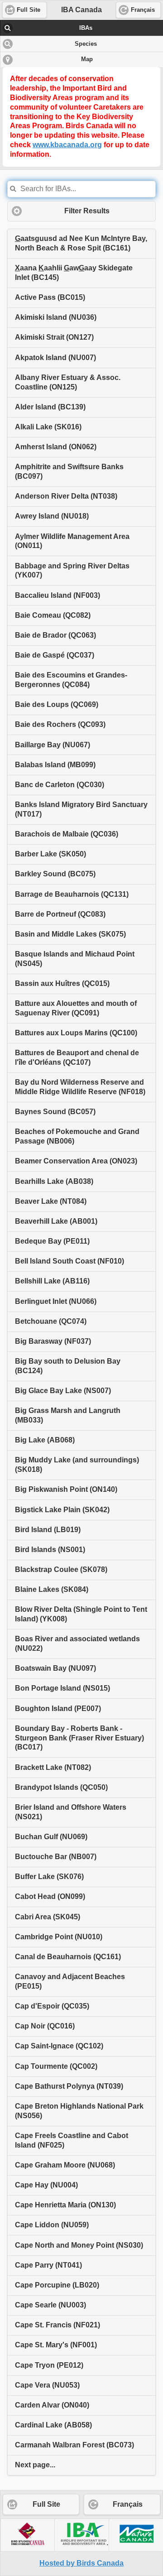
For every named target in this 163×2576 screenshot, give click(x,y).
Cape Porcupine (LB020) (57, 2285)
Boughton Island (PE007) (58, 1709)
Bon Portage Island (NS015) (62, 1688)
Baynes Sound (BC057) (55, 1112)
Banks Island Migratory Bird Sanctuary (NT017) (81, 809)
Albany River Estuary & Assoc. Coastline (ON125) (68, 382)
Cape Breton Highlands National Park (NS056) (79, 2111)
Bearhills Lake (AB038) (54, 1181)
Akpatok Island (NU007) (55, 358)
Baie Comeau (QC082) (53, 615)
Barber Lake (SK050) (50, 854)
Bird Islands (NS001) (50, 1550)
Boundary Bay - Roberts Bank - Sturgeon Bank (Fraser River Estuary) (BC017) (79, 1738)
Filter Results (87, 211)
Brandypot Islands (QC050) (61, 1787)
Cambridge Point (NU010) (59, 1937)
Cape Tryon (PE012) (49, 2365)
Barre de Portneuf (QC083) (60, 914)
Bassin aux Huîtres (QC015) (62, 983)
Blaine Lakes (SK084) (52, 1589)
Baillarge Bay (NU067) (53, 745)
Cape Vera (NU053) (47, 2385)
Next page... (35, 2465)
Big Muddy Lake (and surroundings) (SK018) (77, 1465)
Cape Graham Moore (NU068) (65, 2165)
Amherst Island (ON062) (56, 447)
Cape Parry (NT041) (48, 2265)
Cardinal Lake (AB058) (53, 2425)
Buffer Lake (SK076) (49, 1877)
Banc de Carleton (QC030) (60, 785)
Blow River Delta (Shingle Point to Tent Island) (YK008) (81, 1614)
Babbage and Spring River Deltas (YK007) (72, 571)
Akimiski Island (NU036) (56, 317)
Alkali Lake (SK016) (48, 427)
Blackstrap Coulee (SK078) (61, 1569)
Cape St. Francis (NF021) (58, 2325)
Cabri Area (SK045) (48, 1917)
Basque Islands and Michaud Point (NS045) (75, 959)
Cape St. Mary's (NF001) (56, 2345)
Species (86, 44)
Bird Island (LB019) (48, 1530)
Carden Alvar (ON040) (52, 2405)
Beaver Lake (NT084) (51, 1201)
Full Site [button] (29, 10)
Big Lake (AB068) (45, 1440)
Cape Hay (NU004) (46, 2185)
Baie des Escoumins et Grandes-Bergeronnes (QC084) (71, 680)
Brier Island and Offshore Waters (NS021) (71, 1812)
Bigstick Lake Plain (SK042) (62, 1510)
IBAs (86, 28)
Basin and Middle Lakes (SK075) (70, 934)
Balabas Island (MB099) (55, 765)
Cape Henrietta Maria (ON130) (65, 2205)
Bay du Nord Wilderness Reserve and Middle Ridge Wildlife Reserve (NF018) (80, 1087)
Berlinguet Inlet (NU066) (56, 1301)
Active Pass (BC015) (50, 297)
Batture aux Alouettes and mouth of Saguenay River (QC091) (76, 1008)
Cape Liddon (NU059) (52, 2225)
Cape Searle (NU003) (50, 2305)
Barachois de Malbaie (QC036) (67, 834)
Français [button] (143, 10)
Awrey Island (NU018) (52, 516)
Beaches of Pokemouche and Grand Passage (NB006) (77, 1136)
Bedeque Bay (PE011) (52, 1241)
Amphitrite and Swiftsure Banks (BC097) (69, 471)
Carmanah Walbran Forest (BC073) (74, 2445)
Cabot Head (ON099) (50, 1896)
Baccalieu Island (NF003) (58, 595)
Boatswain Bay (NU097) (55, 1668)
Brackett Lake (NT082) (53, 1767)
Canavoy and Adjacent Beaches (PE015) (70, 1981)
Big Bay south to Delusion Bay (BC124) (68, 1366)
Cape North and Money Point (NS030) (79, 2245)
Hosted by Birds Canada (81, 2563)
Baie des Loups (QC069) (57, 704)
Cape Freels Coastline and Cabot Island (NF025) (72, 2140)
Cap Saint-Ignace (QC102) (59, 2046)
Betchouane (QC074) (51, 1321)
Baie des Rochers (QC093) (60, 724)
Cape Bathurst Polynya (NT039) (69, 2086)
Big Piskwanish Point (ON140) (66, 1489)
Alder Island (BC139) (50, 407)
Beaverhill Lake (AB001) (56, 1221)
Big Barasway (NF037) (53, 1341)
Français (128, 2504)
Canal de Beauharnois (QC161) (68, 1957)
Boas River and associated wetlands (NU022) (77, 1644)
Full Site (46, 2504)
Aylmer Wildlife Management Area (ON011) (72, 541)
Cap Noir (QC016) (45, 2026)
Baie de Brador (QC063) (55, 635)
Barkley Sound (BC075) (55, 874)
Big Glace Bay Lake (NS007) (63, 1391)
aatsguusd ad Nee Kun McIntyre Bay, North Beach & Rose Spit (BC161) (81, 243)
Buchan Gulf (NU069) (51, 1837)
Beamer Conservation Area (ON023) (76, 1161)
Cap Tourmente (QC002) (56, 2066)
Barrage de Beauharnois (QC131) (72, 894)
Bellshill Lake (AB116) (52, 1281)
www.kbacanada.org (67, 145)
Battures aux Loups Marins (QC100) (76, 1033)
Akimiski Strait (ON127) (54, 337)
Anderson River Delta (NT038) (66, 496)
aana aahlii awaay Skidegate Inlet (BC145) (74, 273)
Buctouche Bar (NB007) (56, 1857)
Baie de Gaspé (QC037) (55, 655)
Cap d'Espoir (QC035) (52, 2006)
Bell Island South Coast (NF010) (70, 1261)
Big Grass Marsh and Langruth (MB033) (68, 1415)
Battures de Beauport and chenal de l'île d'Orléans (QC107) (77, 1057)
